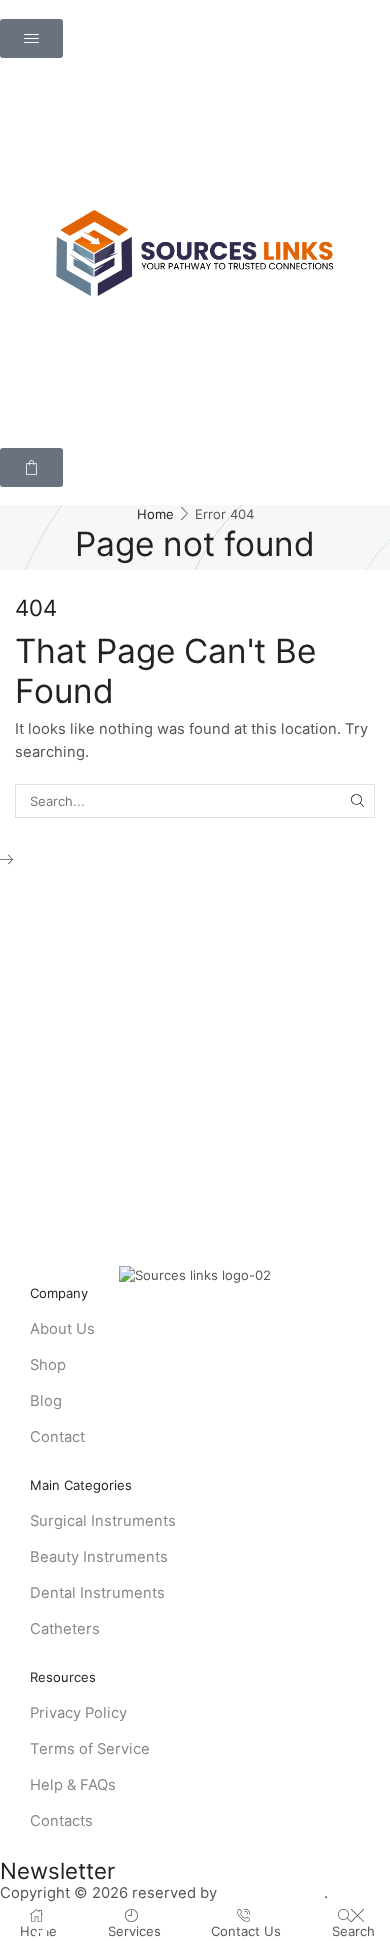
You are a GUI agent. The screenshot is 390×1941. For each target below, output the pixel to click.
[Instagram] (8, 1932)
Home (155, 514)
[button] (31, 38)
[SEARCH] (358, 801)
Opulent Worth (272, 1893)
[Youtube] (76, 1932)
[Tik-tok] (42, 1932)
